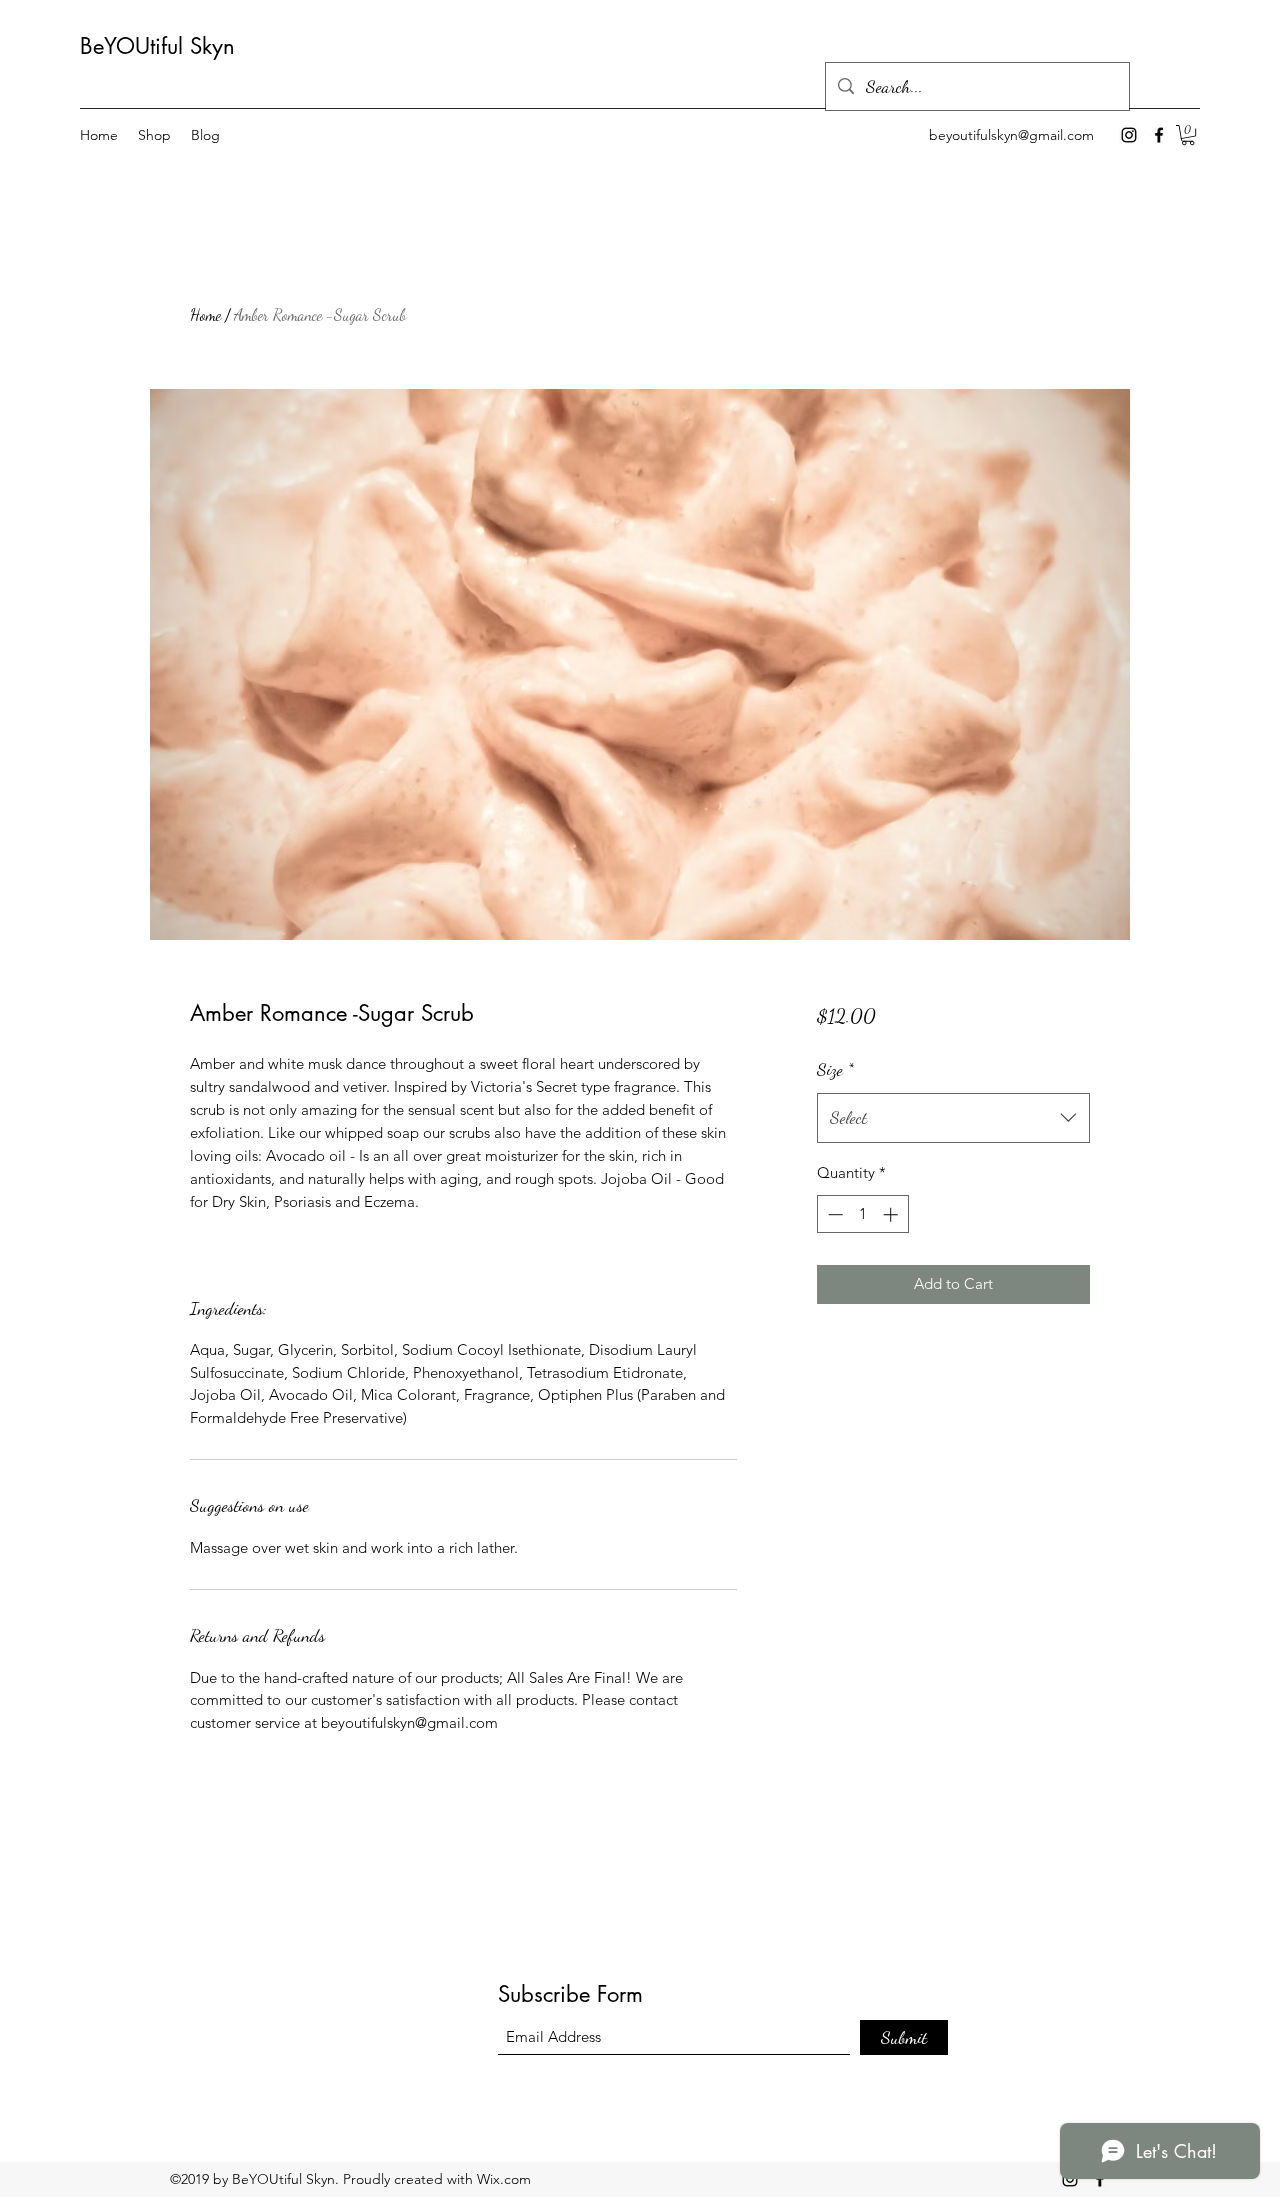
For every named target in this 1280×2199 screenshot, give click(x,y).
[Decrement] (833, 1214)
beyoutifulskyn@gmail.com (1011, 135)
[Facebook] (1159, 135)
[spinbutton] (862, 1214)
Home (205, 314)
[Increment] (892, 1214)
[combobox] (953, 1118)
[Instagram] (1129, 135)
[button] (1188, 135)
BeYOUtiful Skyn (157, 46)
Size (835, 1069)
